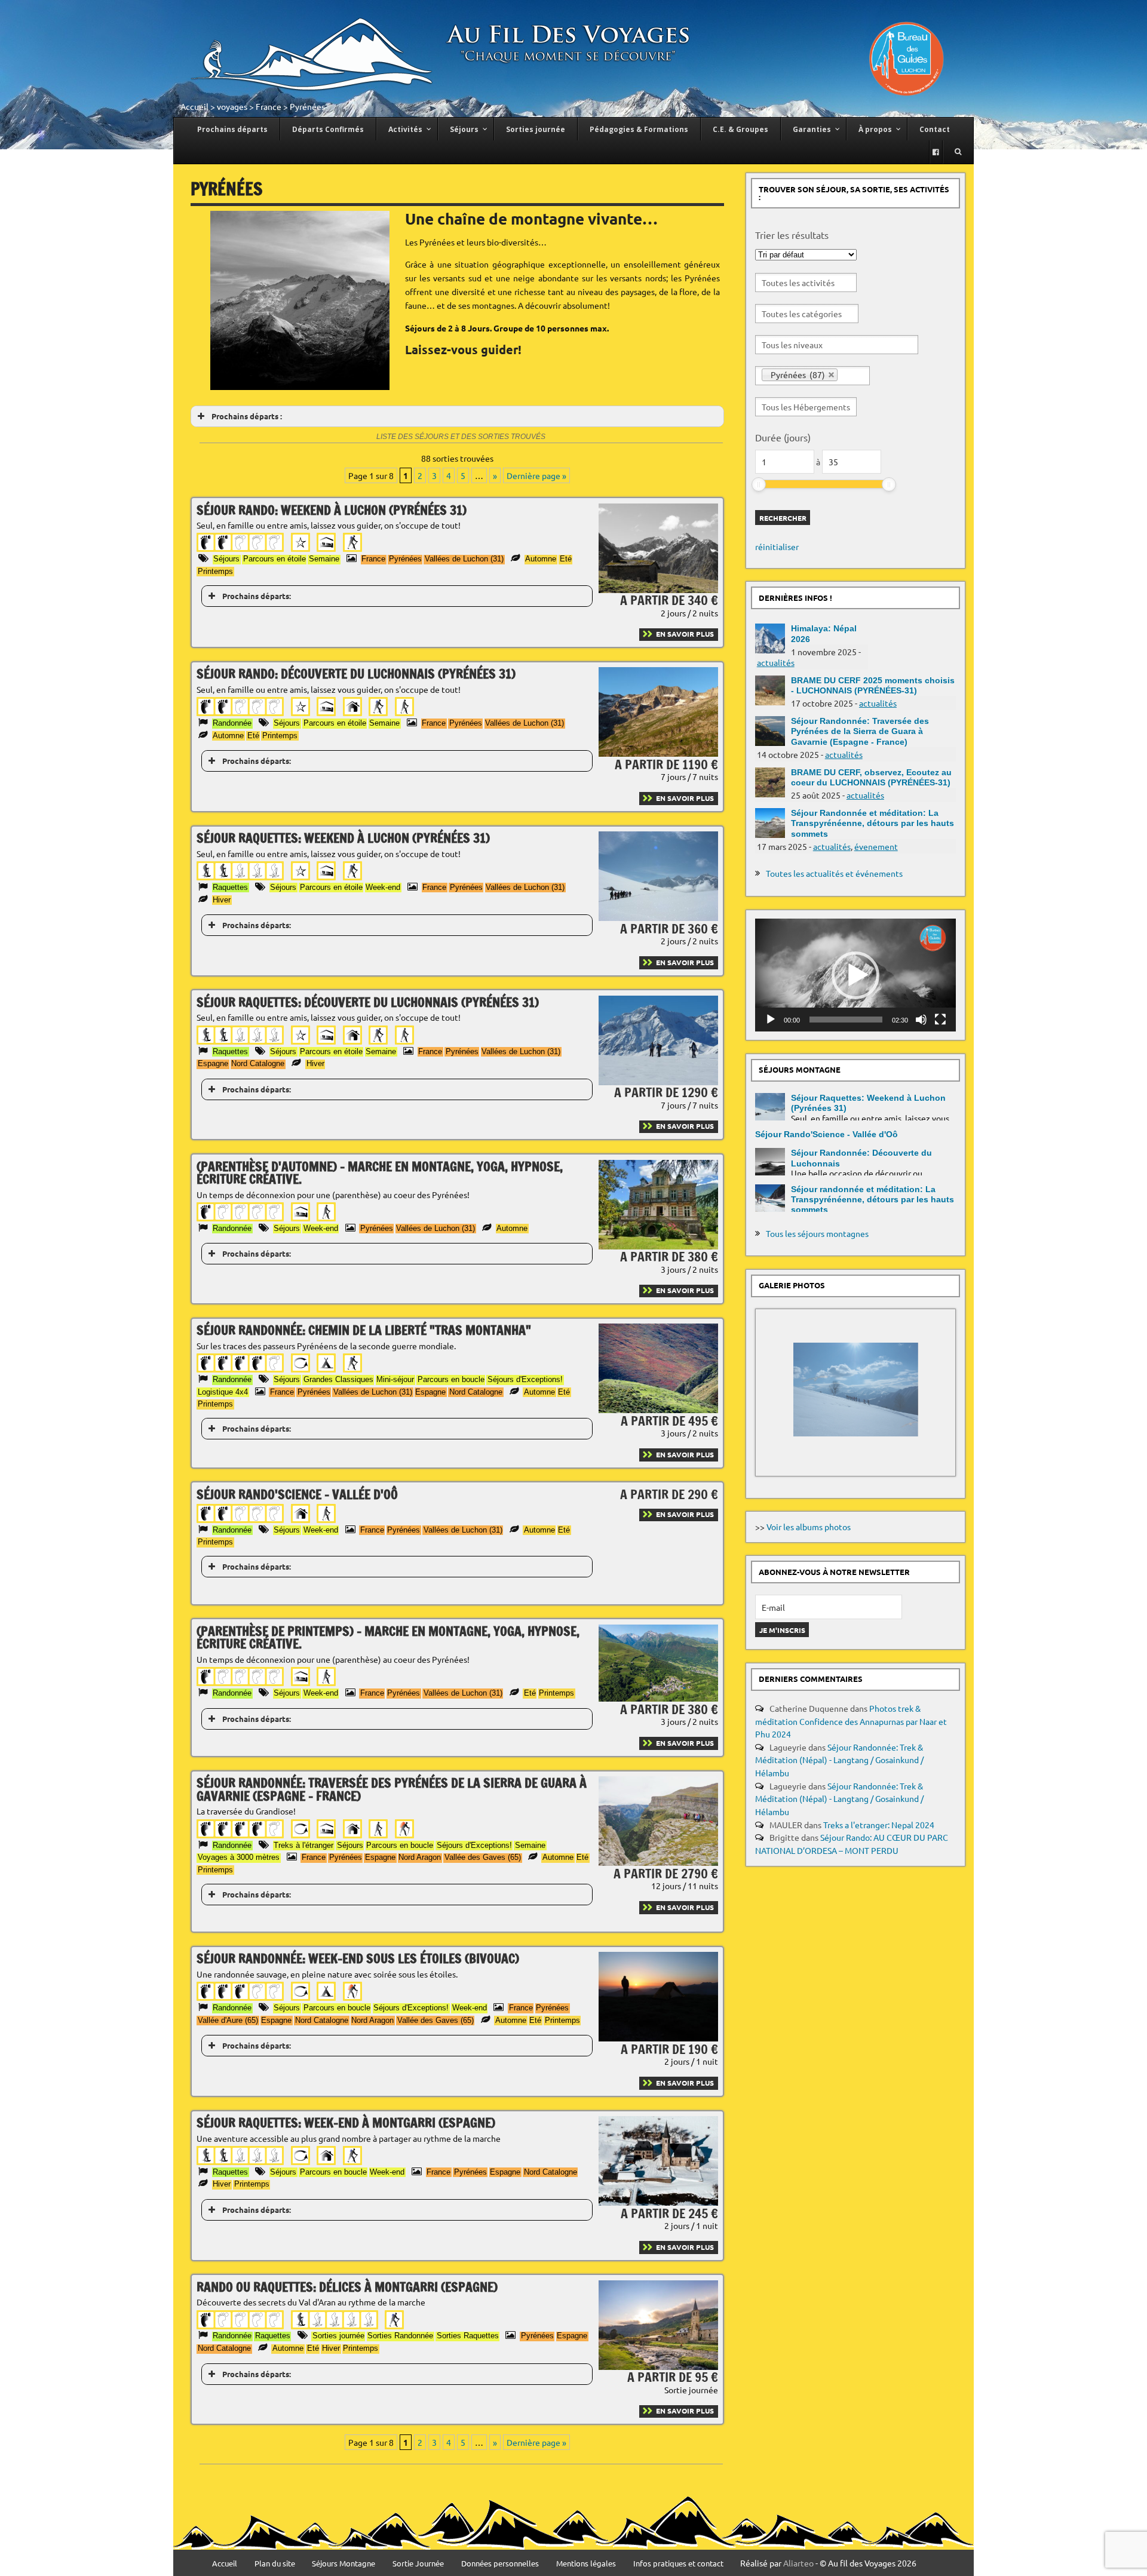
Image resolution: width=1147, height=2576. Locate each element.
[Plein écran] (940, 1020)
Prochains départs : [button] (247, 416)
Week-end (383, 887)
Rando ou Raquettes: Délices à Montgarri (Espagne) (347, 2287)
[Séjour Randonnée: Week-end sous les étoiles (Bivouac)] (658, 2038)
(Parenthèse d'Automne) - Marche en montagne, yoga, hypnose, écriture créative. (380, 1173)
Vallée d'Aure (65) (228, 2020)
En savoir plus (685, 634)
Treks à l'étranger (303, 1845)
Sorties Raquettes (468, 2336)
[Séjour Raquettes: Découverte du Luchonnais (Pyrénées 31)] (658, 1082)
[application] (855, 975)
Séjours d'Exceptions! (525, 1379)
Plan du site (275, 2564)
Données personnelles (500, 2564)
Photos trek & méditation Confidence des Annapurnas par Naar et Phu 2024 (851, 1721)
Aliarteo (798, 2563)
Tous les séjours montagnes (817, 1233)
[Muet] (921, 1020)
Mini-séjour (395, 1379)
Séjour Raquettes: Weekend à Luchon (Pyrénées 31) (343, 838)
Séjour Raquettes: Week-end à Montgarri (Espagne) (346, 2122)
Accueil (194, 106)
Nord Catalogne (258, 1063)
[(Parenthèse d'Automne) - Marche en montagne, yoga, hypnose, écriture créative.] (658, 1246)
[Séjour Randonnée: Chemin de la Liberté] (658, 1410)
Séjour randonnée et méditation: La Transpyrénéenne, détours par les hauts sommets (872, 1200)
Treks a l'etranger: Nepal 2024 (879, 1825)
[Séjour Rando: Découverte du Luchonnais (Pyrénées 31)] (658, 753)
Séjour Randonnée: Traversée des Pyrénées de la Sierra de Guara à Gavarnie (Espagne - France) (392, 1789)
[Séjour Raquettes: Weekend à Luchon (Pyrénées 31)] (658, 917)
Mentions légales (586, 2564)
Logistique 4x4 (223, 1392)
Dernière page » (536, 475)
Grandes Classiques (338, 1379)
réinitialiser (777, 546)
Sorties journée (338, 2336)
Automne (541, 559)
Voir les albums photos (809, 1527)
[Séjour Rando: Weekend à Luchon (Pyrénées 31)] (658, 589)
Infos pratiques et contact (678, 2564)
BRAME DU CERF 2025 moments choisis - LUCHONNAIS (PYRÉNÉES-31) (873, 685)
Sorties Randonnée (400, 2336)
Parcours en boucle (451, 1379)
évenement (876, 846)
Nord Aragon (420, 1857)
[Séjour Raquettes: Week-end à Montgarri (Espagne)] (658, 2202)
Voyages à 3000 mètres (239, 1857)
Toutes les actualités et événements (834, 873)
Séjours (226, 559)
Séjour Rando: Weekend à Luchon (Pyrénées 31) (332, 510)
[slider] (759, 484)
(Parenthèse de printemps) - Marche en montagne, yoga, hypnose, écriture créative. (388, 1637)
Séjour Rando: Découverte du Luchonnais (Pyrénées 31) (356, 673)
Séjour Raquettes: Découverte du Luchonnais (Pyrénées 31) (368, 1002)
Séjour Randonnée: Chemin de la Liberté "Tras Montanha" (364, 1330)
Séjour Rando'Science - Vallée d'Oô (297, 1494)
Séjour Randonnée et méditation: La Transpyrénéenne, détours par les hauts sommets (872, 823)
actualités (776, 662)
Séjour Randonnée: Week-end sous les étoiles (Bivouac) (358, 1958)
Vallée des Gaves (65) (483, 1857)
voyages (232, 106)
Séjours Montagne (344, 2564)
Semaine (324, 559)
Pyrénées (405, 559)
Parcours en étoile (275, 559)
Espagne (213, 1063)
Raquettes (230, 887)
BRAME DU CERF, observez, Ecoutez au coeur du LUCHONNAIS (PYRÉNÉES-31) (871, 777)
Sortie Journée (418, 2564)
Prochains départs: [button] (257, 596)
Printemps (215, 571)
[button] (855, 975)
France (269, 106)
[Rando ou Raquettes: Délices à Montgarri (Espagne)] (658, 2366)
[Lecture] (771, 1020)
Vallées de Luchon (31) (464, 559)
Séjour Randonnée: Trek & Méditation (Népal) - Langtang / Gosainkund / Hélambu (839, 1760)
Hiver (222, 900)
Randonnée (232, 723)
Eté (566, 559)
